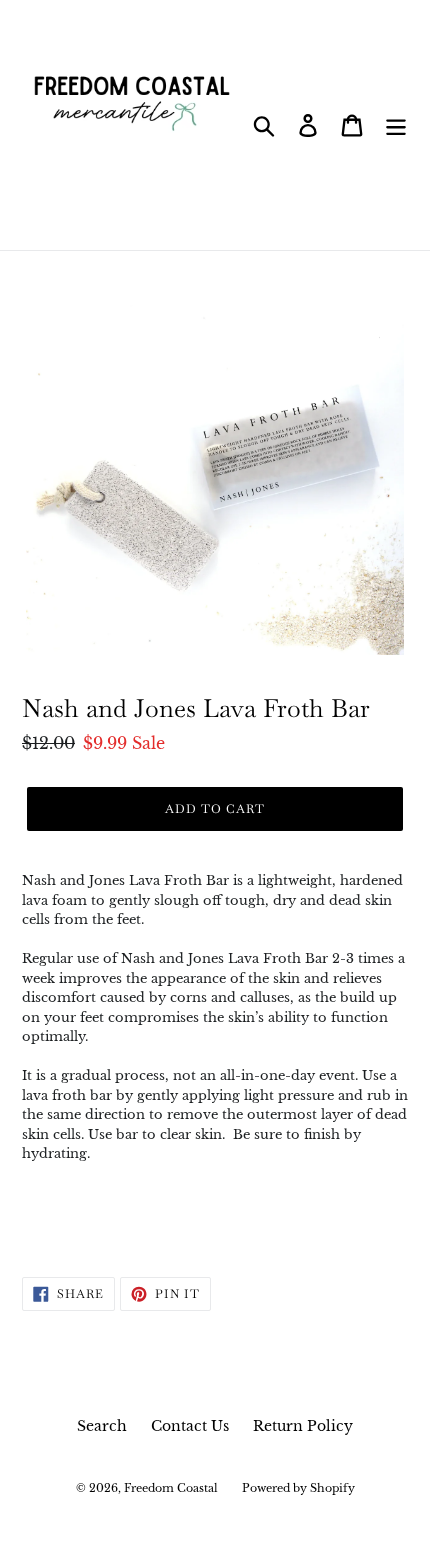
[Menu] (396, 125)
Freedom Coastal (171, 1488)
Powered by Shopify (298, 1488)
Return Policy (303, 1426)
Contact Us (190, 1426)
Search (102, 1426)
